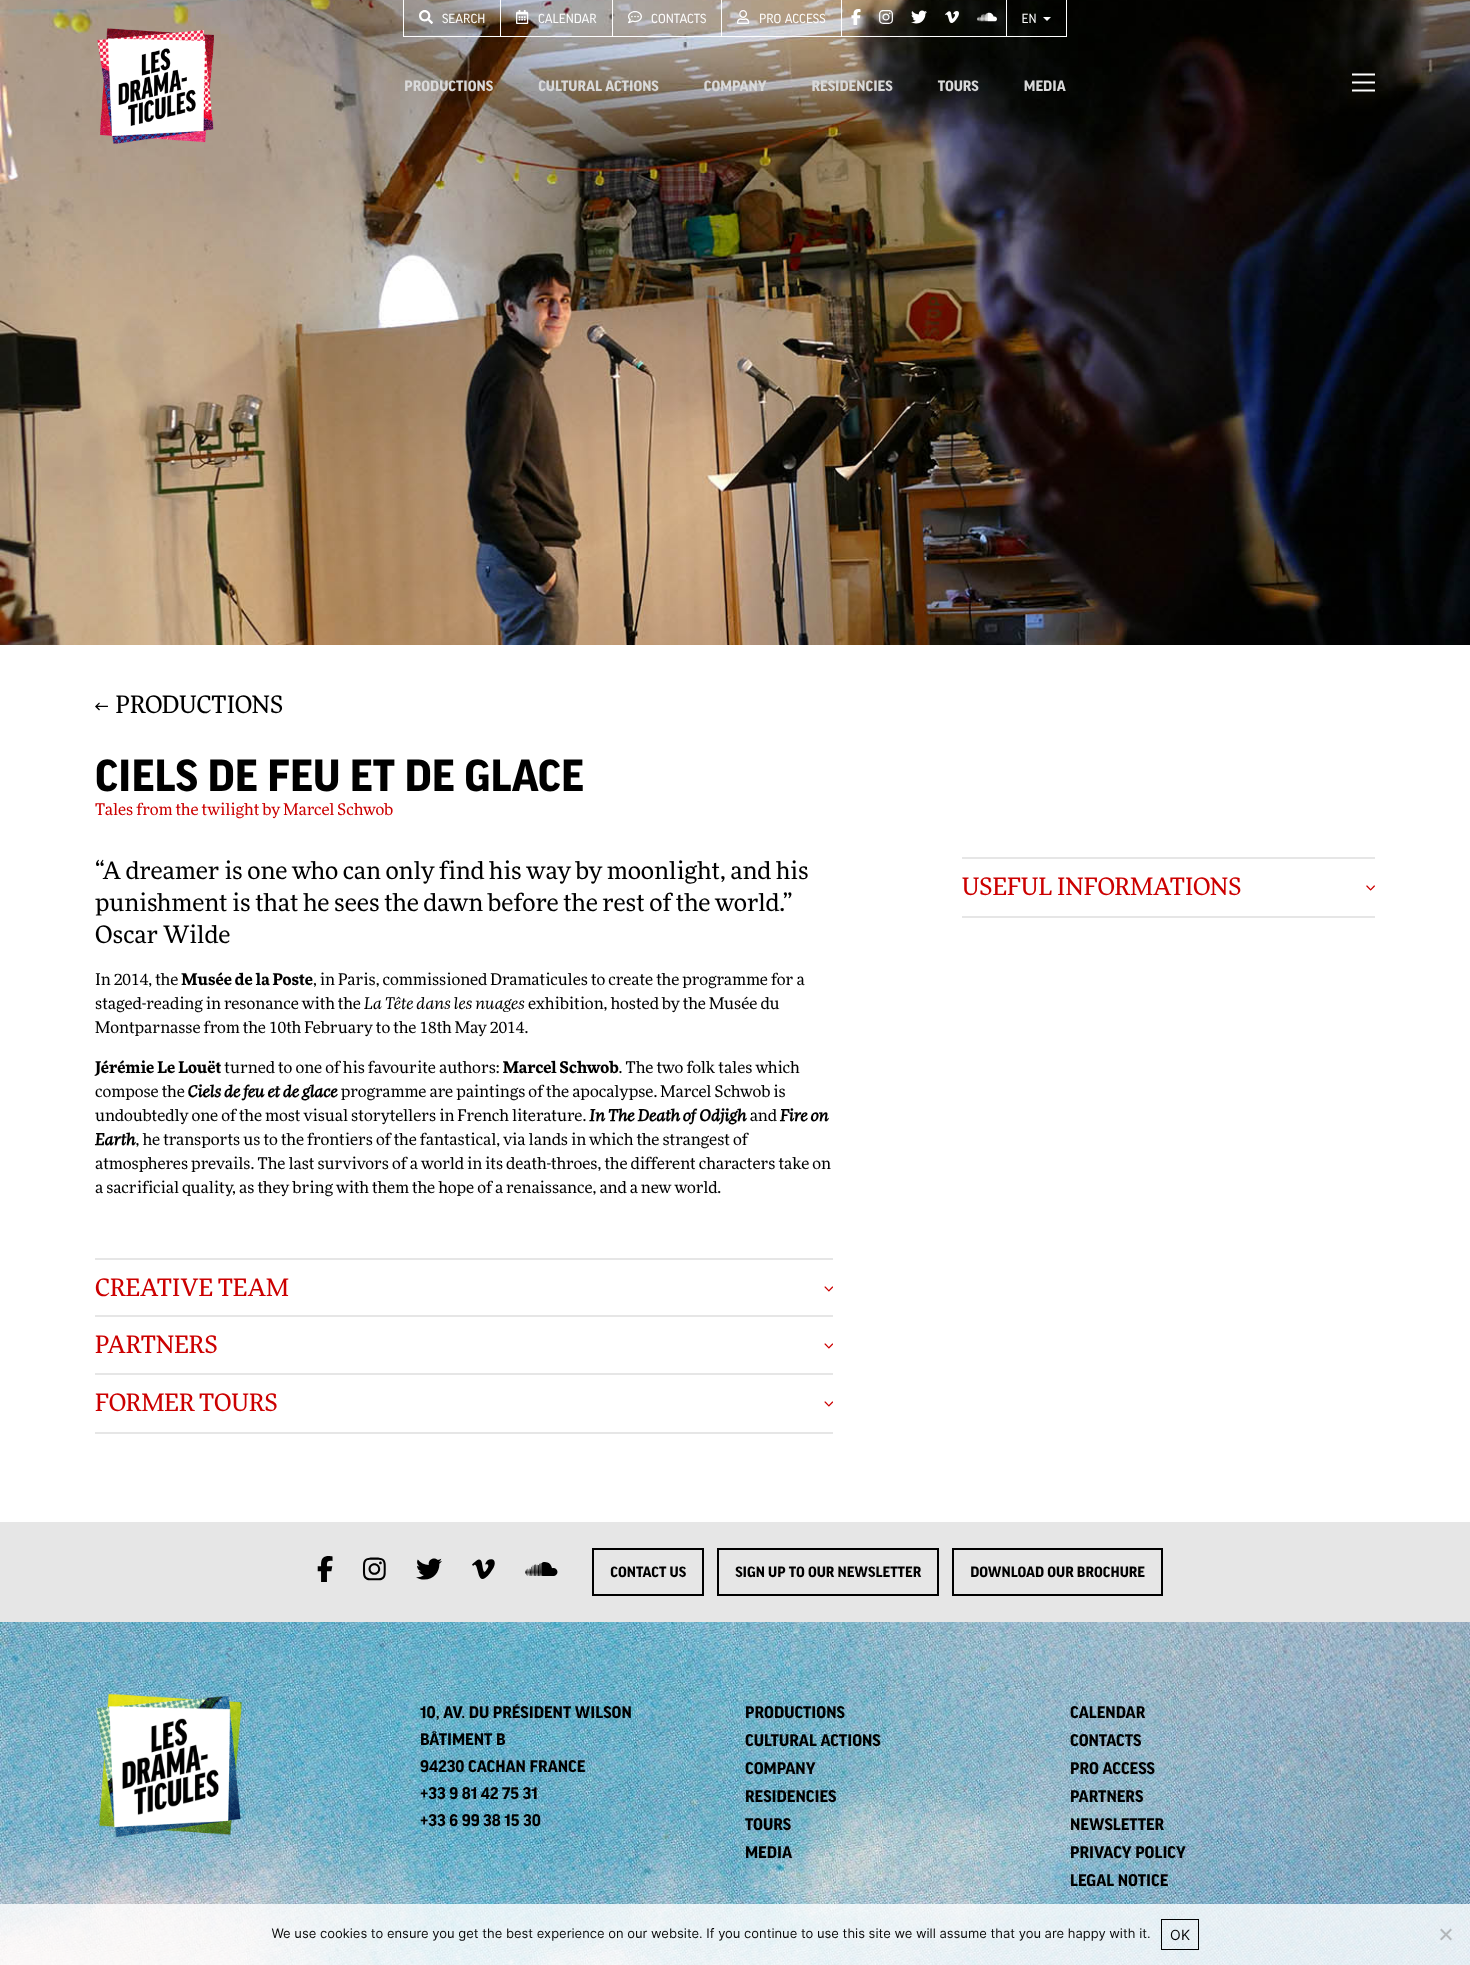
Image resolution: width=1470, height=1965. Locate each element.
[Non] (1445, 1934)
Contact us (648, 1572)
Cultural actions (598, 86)
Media (1045, 86)
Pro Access (1112, 1768)
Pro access (791, 18)
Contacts (677, 18)
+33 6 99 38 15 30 (480, 1820)
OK (1180, 1934)
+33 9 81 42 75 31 (479, 1793)
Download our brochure (1057, 1572)
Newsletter (1117, 1824)
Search (462, 18)
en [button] (1031, 18)
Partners (1106, 1796)
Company (735, 86)
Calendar (566, 18)
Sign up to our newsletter (828, 1572)
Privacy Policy (1128, 1852)
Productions (448, 86)
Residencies (851, 86)
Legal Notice (1119, 1880)
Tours (958, 86)
